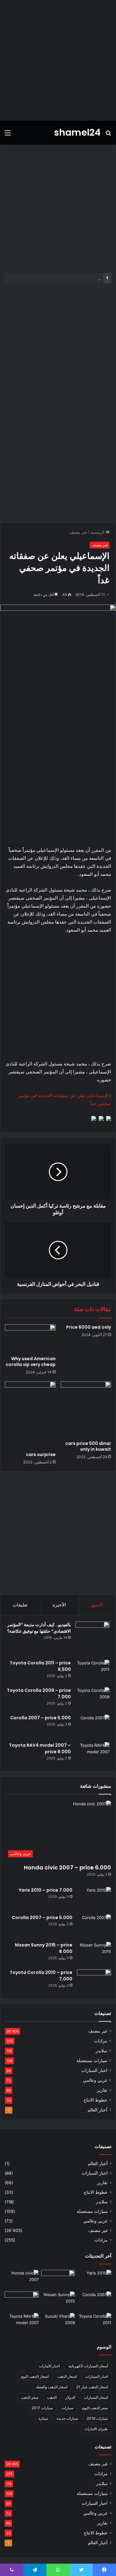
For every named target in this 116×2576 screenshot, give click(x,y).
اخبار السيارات (94, 2070)
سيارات (67, 2408)
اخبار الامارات (49, 2366)
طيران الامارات (96, 2429)
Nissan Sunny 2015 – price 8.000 (69, 278)
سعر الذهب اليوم (95, 2408)
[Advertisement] (58, 60)
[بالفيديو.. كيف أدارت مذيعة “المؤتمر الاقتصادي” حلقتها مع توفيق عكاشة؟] (92, 1639)
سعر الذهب (30, 2397)
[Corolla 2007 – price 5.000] (92, 1726)
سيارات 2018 (97, 2418)
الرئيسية (98, 532)
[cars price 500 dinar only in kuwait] (86, 1409)
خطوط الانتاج (95, 2100)
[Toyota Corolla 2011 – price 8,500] (92, 1671)
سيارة (43, 2418)
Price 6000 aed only (89, 1327)
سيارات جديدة (67, 2418)
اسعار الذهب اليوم (35, 2376)
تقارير (102, 2090)
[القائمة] (8, 135)
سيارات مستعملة (92, 2061)
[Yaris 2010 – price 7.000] (94, 1899)
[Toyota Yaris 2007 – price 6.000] (58, 2279)
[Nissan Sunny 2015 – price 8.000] (94, 1953)
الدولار (70, 2397)
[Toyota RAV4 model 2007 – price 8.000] (92, 1754)
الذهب (52, 2397)
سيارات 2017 (42, 2408)
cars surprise (41, 1454)
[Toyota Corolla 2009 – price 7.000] (92, 1699)
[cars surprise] (30, 1415)
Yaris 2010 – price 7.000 (46, 1890)
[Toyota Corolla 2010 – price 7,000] (94, 1981)
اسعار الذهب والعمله (52, 2387)
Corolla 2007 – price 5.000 (41, 1718)
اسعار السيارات (96, 2397)
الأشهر (97, 1605)
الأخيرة (59, 1605)
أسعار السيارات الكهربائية (88, 2366)
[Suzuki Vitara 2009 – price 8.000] (58, 2323)
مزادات (101, 2041)
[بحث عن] (108, 135)
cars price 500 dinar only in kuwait (88, 1446)
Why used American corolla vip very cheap (31, 1362)
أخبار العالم (97, 2110)
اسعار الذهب (67, 2376)
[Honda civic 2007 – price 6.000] (22, 2279)
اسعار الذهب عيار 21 (92, 2387)
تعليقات (20, 1605)
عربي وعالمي (95, 2080)
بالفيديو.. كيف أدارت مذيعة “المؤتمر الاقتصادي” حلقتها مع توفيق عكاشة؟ (39, 1628)
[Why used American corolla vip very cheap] (30, 1339)
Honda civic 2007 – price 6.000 (67, 1867)
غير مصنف (78, 532)
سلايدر (101, 2051)
